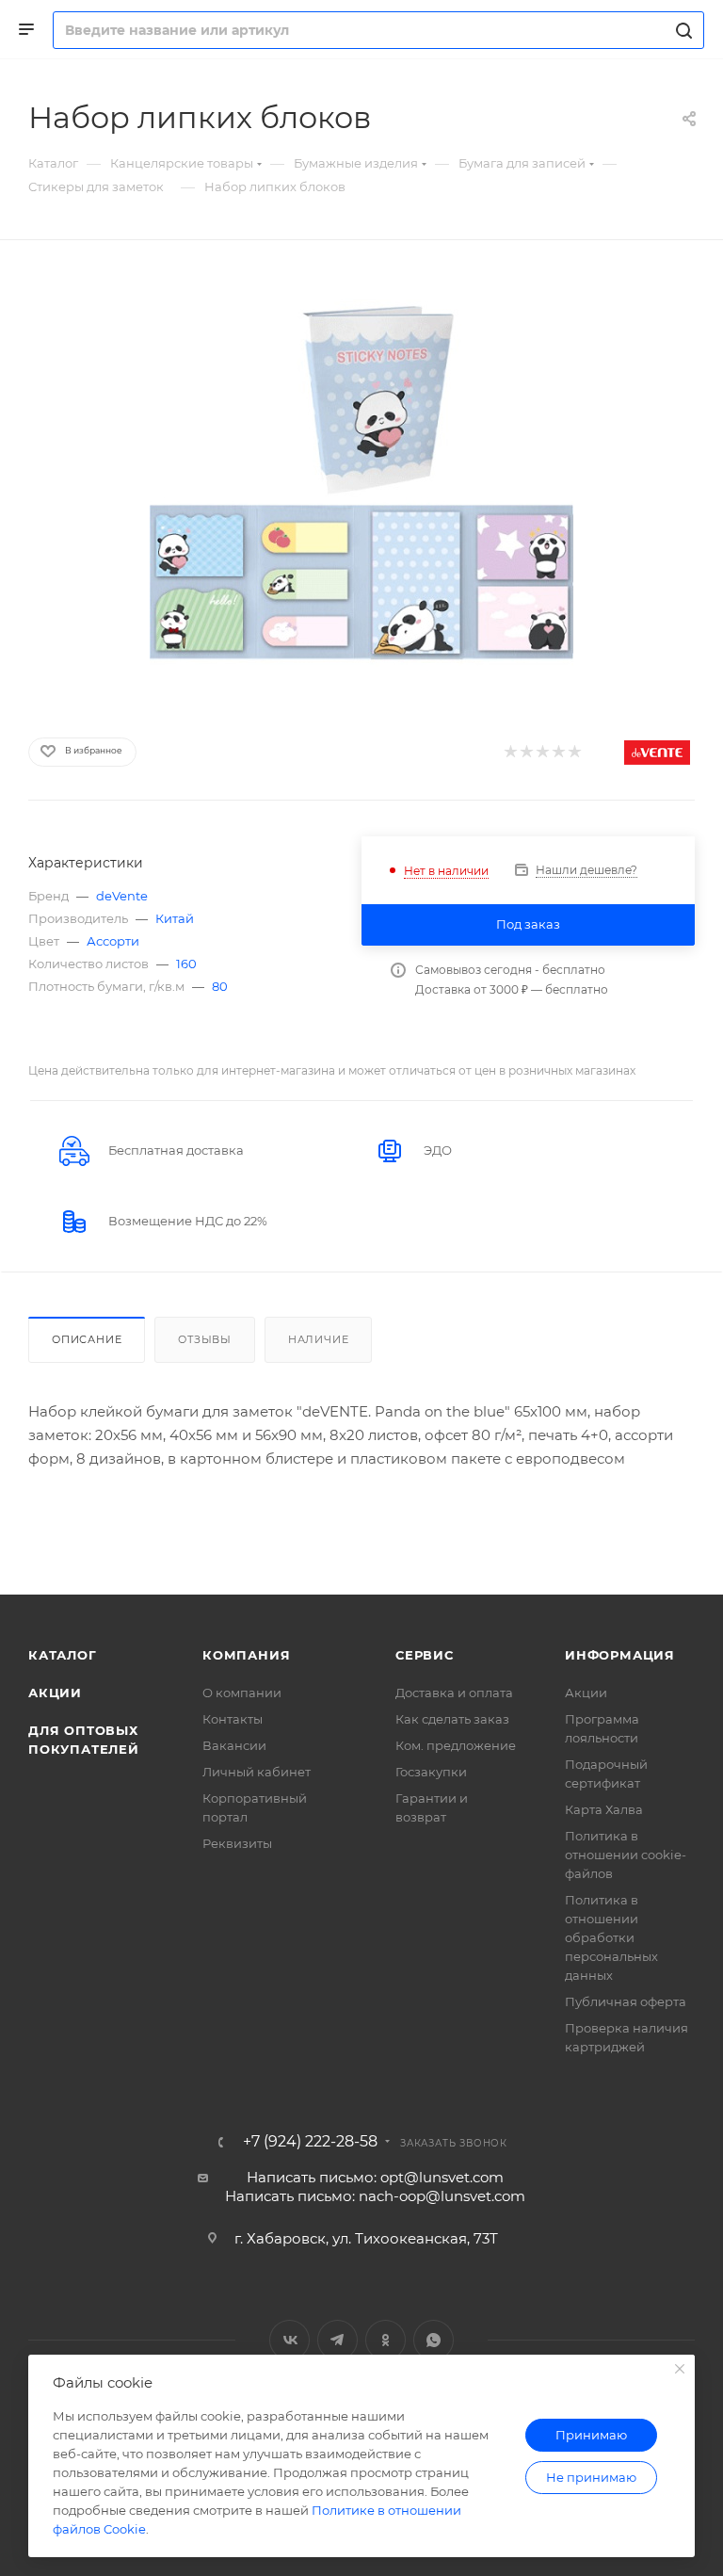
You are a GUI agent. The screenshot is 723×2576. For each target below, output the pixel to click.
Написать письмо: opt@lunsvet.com (375, 2177)
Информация (620, 1655)
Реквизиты (237, 1843)
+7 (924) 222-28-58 (310, 2142)
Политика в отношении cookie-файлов (626, 1855)
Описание (87, 1339)
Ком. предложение (456, 1745)
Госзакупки (431, 1772)
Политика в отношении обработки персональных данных (611, 1937)
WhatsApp (434, 2340)
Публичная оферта (626, 2001)
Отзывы (205, 1339)
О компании (242, 1693)
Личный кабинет (257, 1772)
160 (186, 964)
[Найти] (681, 30)
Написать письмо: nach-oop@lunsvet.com (375, 2196)
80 (220, 986)
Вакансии (234, 1745)
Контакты (233, 1719)
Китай (175, 918)
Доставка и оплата (454, 1693)
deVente (122, 896)
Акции (55, 1693)
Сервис (425, 1655)
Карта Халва (604, 1809)
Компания (246, 1655)
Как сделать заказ (452, 1719)
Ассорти (113, 941)
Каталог (63, 1655)
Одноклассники (386, 2340)
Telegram (337, 2340)
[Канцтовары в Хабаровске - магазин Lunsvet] (361, 483)
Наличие (319, 1339)
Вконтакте (289, 2340)
